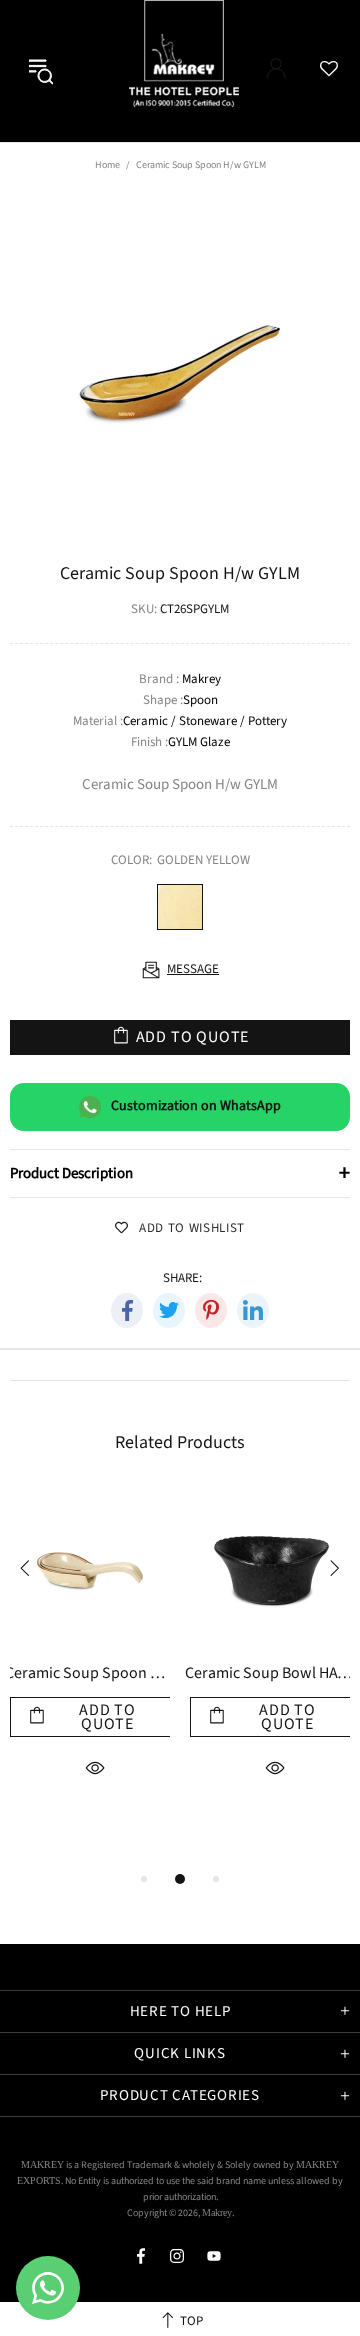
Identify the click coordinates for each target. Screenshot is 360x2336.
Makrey (202, 71)
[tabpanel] (90, 1678)
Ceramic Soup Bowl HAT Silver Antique (270, 1674)
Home (107, 165)
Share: (182, 1278)
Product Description (180, 1173)
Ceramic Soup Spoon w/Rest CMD (90, 1674)
